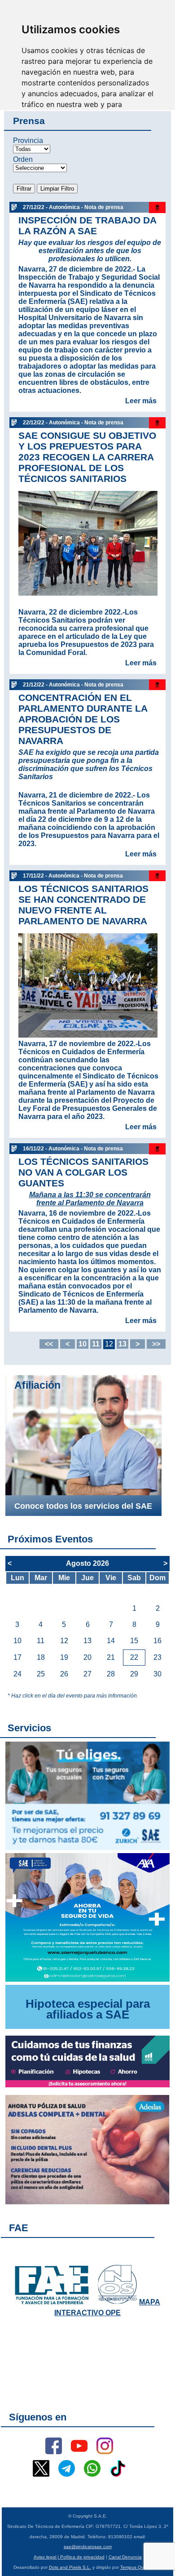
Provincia (28, 140)
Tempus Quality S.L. (141, 2567)
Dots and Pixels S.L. (70, 2567)
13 (122, 1344)
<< (49, 1344)
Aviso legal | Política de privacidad (69, 2557)
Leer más (141, 401)
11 (96, 1344)
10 (83, 1344)
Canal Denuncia (125, 2557)
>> (156, 1344)
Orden (23, 159)
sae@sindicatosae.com (88, 2547)
